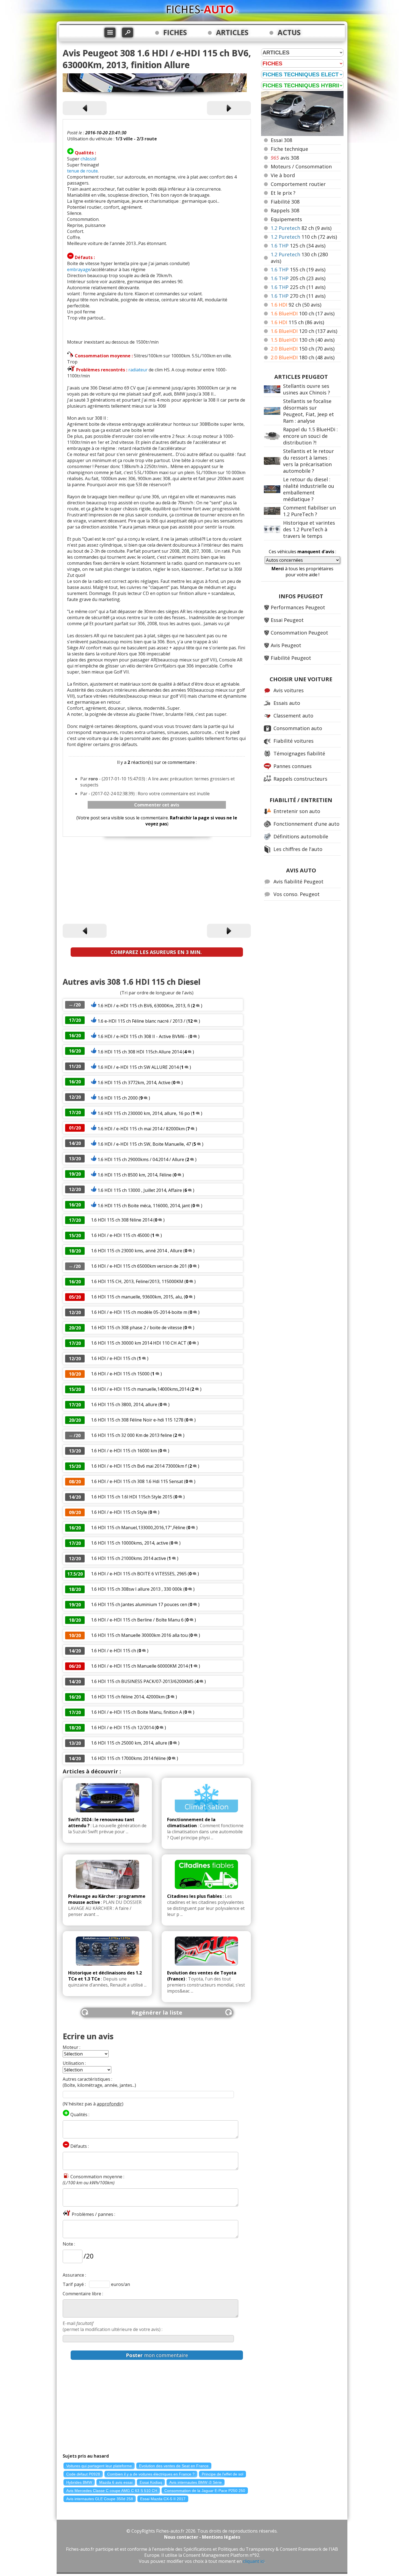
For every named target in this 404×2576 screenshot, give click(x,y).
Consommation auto (298, 728)
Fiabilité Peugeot (291, 658)
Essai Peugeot (287, 620)
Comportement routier (298, 184)
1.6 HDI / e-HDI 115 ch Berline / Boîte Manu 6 (137, 1620)
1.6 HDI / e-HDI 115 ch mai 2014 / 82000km (142, 1129)
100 (303, 313)
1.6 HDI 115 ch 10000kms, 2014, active (130, 1543)
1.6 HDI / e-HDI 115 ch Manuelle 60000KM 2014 (140, 1666)
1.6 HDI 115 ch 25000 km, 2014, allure (129, 1743)
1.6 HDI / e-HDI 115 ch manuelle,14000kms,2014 (140, 1389)
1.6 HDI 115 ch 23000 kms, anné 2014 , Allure (137, 1251)
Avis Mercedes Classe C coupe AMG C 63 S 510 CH (112, 2491)
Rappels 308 (285, 210)
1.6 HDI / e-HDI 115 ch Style (120, 1512)
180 (303, 357)
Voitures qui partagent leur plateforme (99, 2466)
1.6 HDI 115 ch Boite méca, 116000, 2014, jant (144, 1206)
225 (298, 287)
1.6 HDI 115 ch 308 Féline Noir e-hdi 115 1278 (137, 1420)
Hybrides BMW (79, 2482)
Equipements (286, 219)
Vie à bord (283, 175)
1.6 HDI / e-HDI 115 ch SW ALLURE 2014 (138, 1067)
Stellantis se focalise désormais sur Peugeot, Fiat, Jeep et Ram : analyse (308, 411)
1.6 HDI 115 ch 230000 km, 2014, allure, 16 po (144, 1113)
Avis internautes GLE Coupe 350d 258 (100, 2499)
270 (298, 296)
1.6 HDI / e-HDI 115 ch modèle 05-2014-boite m (139, 1312)
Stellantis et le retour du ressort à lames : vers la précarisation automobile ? (308, 461)
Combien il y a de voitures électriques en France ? (151, 2474)
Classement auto (293, 716)
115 (297, 322)
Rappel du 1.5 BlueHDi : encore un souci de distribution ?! (310, 436)
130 (303, 340)
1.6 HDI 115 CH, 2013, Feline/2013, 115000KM (138, 1281)
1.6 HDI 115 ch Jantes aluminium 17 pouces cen (139, 1604)
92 (296, 305)
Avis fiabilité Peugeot (298, 881)
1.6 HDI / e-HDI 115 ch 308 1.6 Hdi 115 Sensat (137, 1481)
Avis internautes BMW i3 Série (196, 2482)
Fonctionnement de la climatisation (191, 1823)
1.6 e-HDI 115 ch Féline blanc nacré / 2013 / (142, 1021)
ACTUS (289, 32)
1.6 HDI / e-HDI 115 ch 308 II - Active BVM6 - (142, 1036)
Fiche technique (289, 149)
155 (298, 269)
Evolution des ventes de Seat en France (174, 2466)
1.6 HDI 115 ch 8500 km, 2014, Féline (135, 1175)
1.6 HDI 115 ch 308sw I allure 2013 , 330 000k (137, 1589)
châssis (88, 159)
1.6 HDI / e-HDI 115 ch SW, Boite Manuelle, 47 (144, 1144)
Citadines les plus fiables (194, 1896)
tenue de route (82, 171)
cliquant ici (254, 2561)
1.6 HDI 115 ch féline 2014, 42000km (128, 1697)
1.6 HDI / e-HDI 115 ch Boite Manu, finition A (136, 1712)
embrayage (79, 269)
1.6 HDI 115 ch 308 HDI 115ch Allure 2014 (140, 1052)
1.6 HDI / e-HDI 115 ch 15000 (120, 1374)
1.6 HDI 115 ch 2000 (118, 1098)
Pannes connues (293, 766)
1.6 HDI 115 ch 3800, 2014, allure (124, 1404)
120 (304, 331)
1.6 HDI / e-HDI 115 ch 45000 (120, 1235)
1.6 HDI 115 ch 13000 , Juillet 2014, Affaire (140, 1190)
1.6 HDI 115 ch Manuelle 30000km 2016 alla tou (139, 1635)
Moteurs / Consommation (301, 166)
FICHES (175, 32)
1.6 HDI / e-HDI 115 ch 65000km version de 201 (139, 1266)
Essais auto (287, 703)
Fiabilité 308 (285, 202)
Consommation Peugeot (299, 633)
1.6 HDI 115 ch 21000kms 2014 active (128, 1558)
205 (298, 278)
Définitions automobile (301, 836)
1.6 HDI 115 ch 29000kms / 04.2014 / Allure (141, 1159)
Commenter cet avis (157, 805)
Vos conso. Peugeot (297, 894)
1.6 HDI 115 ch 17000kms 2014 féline (129, 1758)
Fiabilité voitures (294, 741)
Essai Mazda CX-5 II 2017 (163, 2499)
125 (298, 246)
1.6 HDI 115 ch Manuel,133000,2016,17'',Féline (138, 1528)
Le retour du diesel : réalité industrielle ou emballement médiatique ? (309, 489)
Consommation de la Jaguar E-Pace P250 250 (205, 2491)
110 (304, 237)
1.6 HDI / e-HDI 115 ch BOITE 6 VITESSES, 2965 (139, 1574)
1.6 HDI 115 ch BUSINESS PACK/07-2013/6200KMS (142, 1681)
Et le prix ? (283, 193)
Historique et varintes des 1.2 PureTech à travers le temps (309, 529)
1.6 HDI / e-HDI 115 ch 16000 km (124, 1451)
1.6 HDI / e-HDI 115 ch (114, 1358)
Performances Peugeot (298, 607)
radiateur (138, 370)
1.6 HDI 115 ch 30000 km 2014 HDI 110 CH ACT (139, 1343)
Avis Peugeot (286, 645)
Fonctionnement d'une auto (306, 824)
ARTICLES (232, 32)
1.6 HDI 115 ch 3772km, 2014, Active (134, 1083)
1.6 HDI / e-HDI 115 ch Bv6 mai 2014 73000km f (139, 1466)
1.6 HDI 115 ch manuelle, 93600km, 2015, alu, (137, 1297)
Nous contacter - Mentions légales (202, 2537)
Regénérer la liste (157, 2012)
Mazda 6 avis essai (116, 2482)
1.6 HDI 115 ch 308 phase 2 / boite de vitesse (136, 1328)
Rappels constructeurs (300, 779)
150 (303, 349)
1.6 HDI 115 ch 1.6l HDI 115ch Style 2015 (132, 1497)
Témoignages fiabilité (299, 753)
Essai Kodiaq (151, 2482)
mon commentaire (157, 2355)
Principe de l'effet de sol (222, 2474)
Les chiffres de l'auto (298, 849)
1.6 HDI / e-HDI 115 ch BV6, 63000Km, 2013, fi (144, 1006)
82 (301, 228)
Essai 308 (281, 140)
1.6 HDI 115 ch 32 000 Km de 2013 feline (132, 1435)
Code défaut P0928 (83, 2474)
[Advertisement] (157, 881)
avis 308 (285, 158)
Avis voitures (289, 690)
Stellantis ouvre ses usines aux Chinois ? (307, 389)
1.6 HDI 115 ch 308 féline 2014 (122, 1220)
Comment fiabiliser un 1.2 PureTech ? (309, 511)
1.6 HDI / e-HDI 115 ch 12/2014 (122, 1727)
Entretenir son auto (297, 811)
